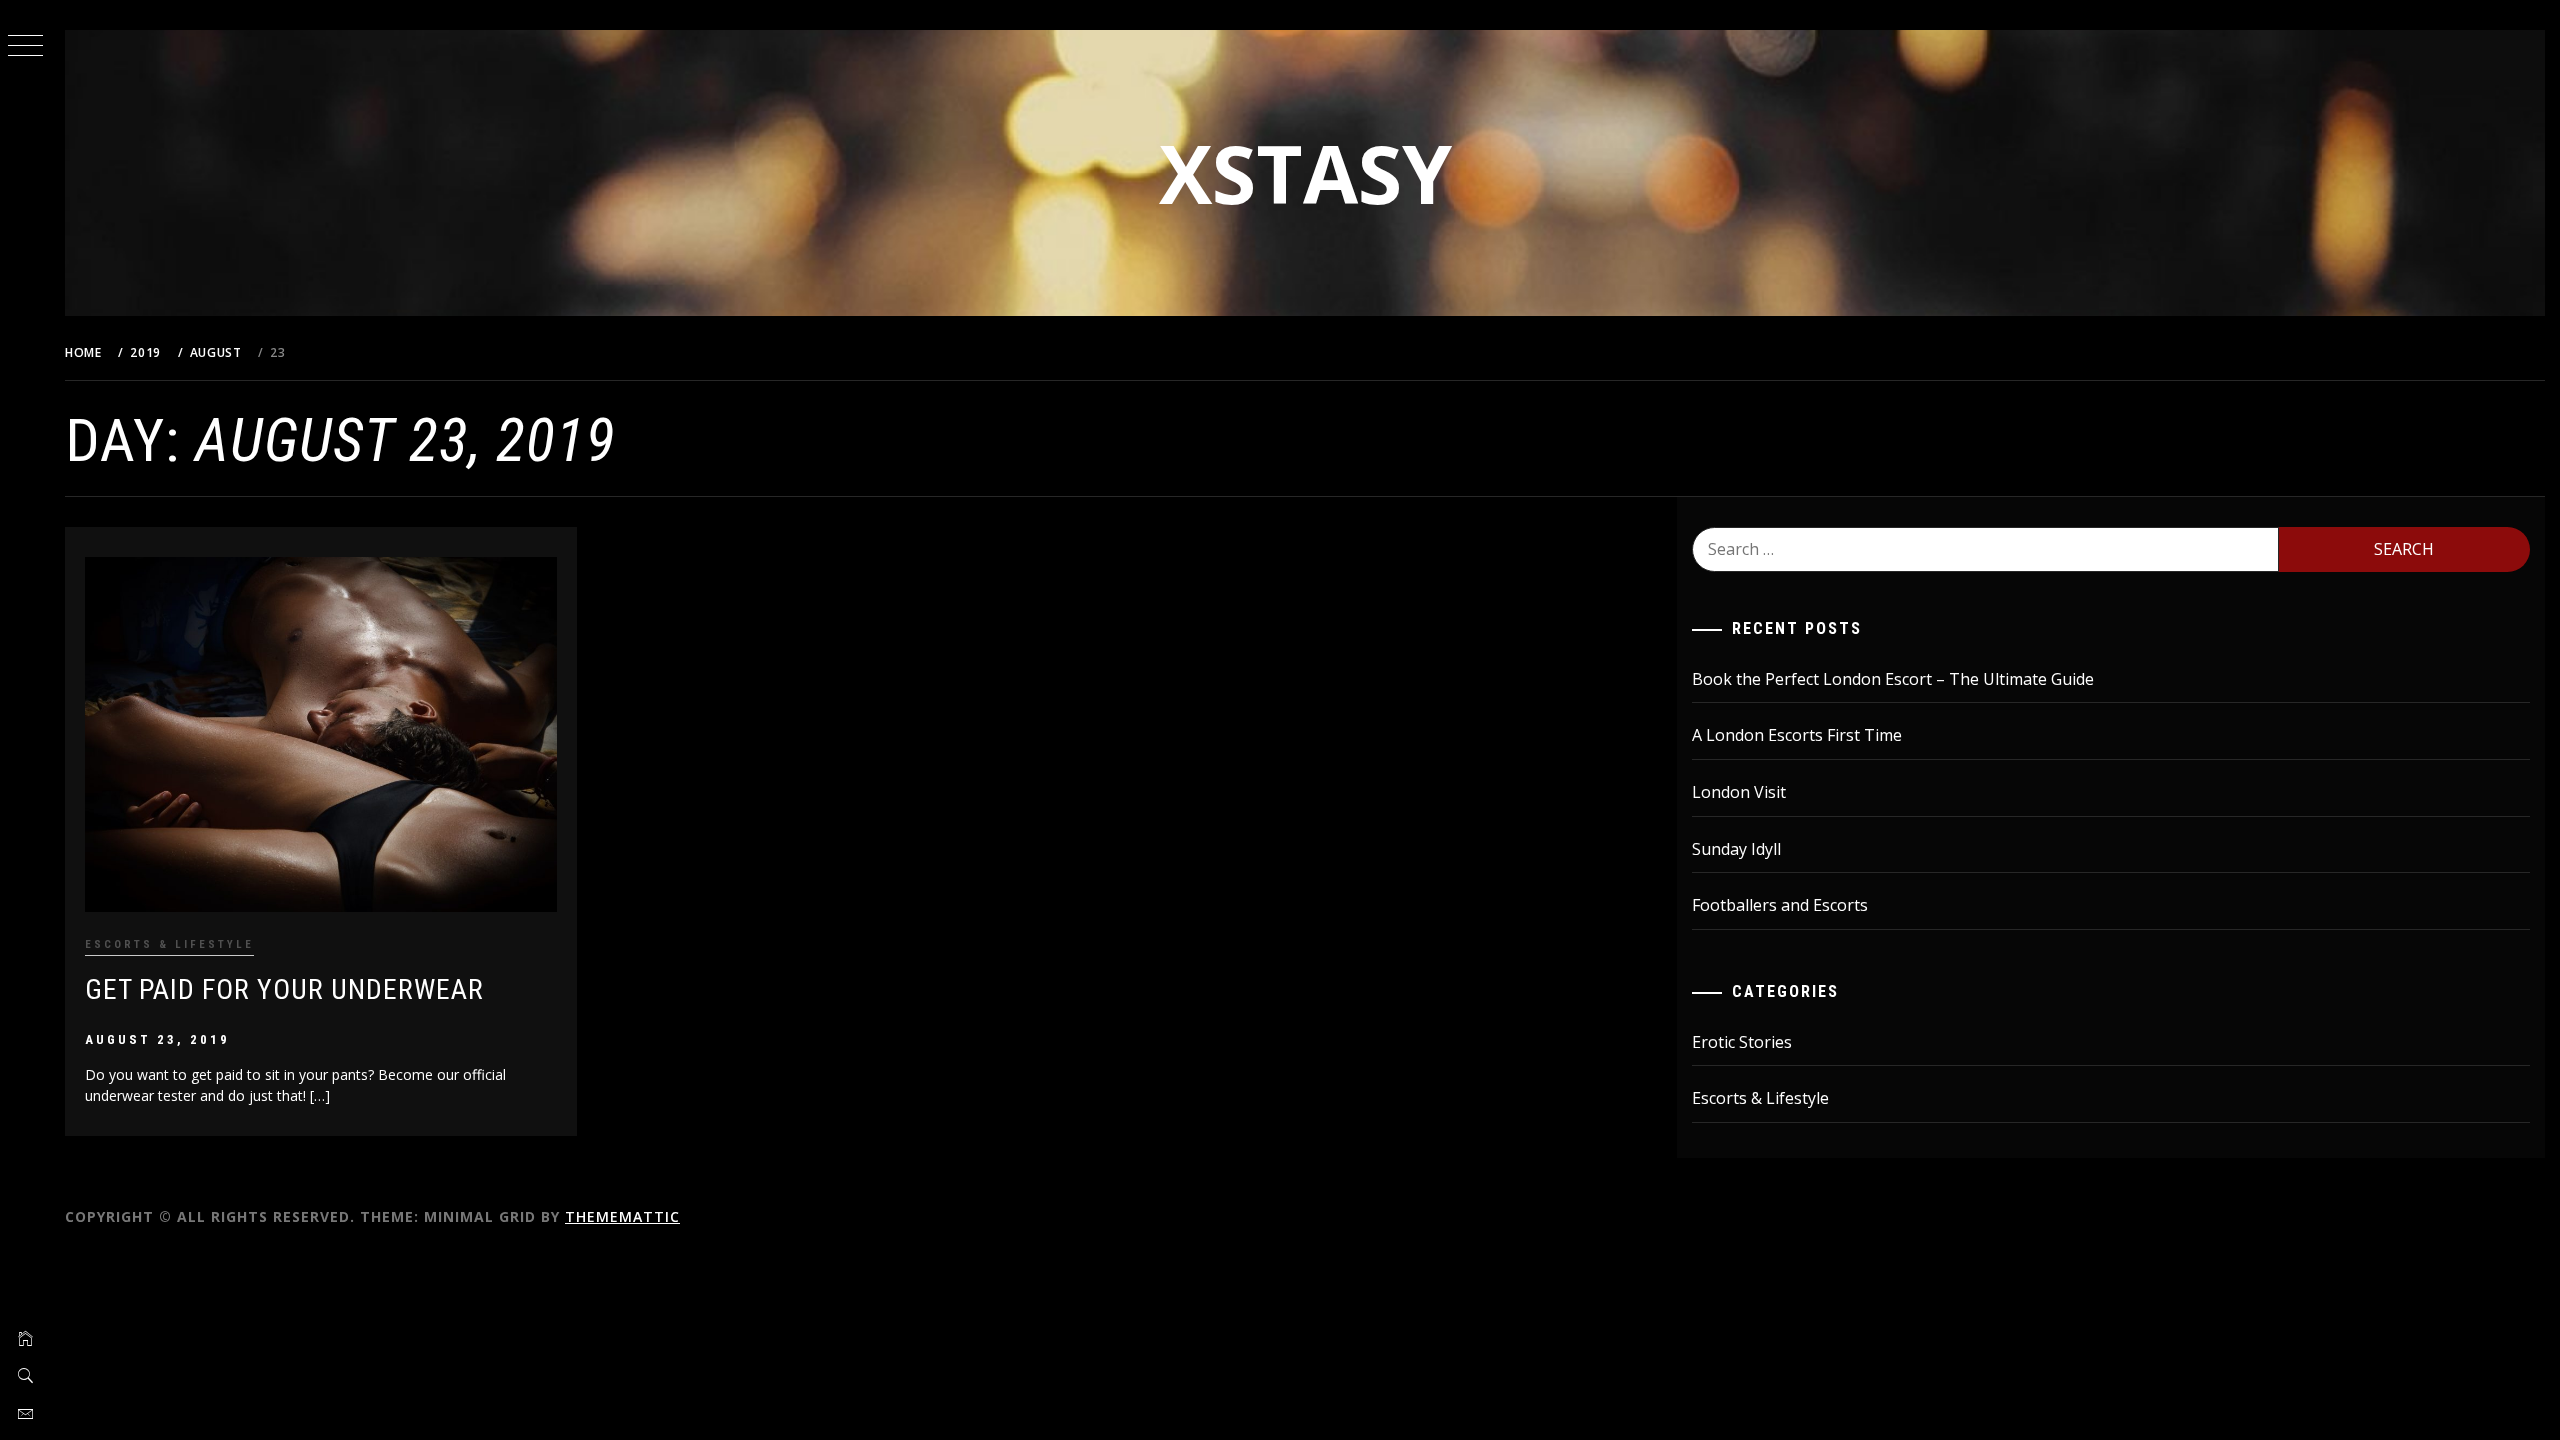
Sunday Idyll (1736, 849)
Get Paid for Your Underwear (284, 989)
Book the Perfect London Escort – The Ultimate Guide (1893, 679)
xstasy (1305, 172)
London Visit (1739, 792)
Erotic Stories (1742, 1042)
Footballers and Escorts (1780, 905)
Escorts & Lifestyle (169, 944)
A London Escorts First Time (1797, 735)
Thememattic (622, 1216)
